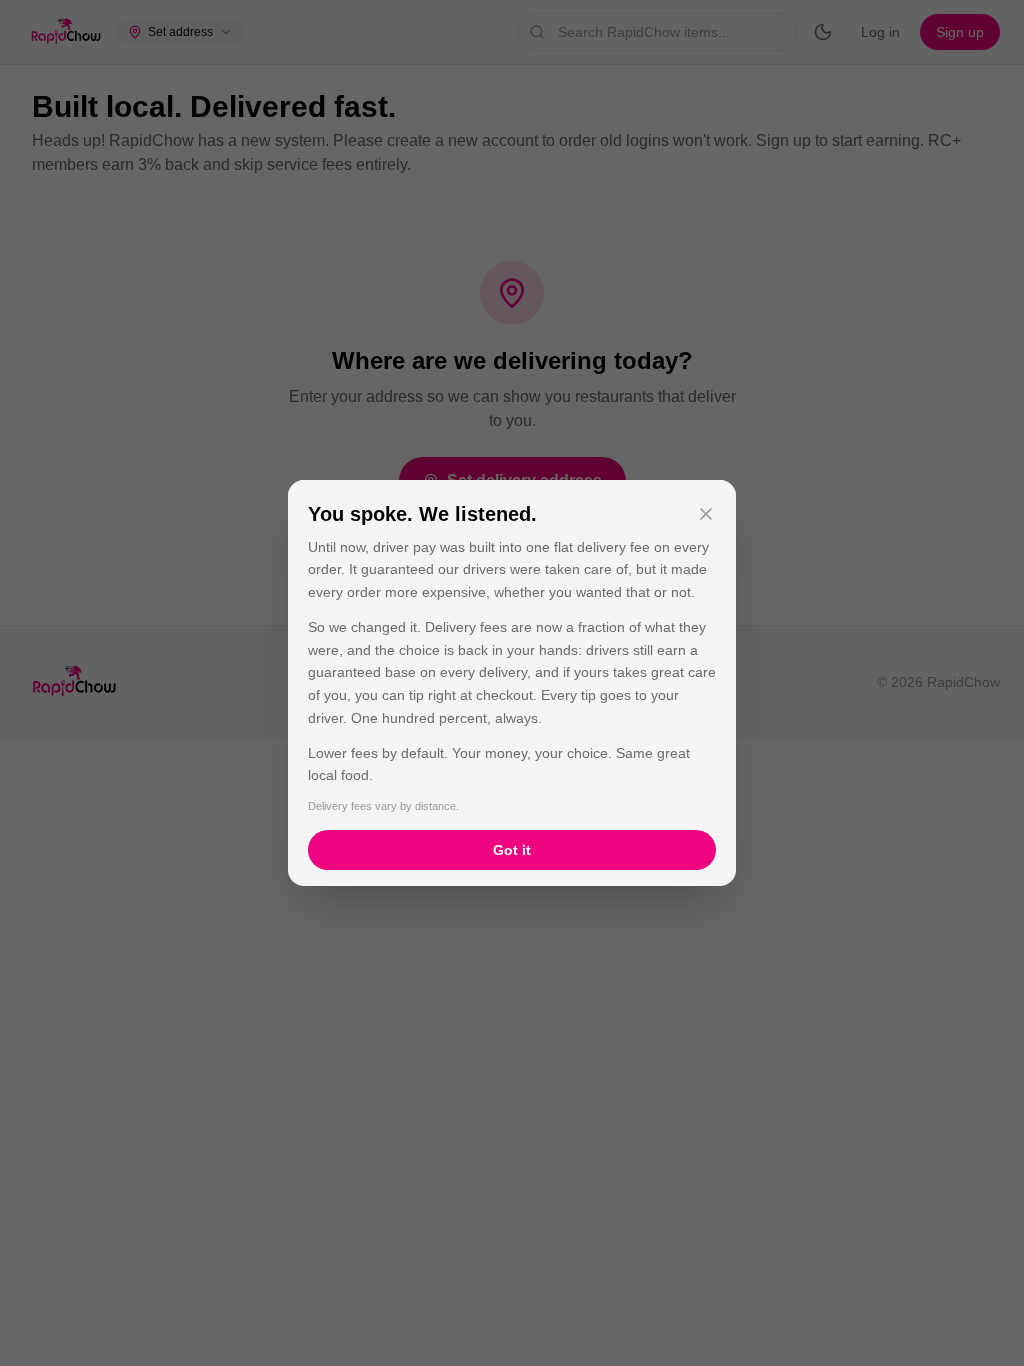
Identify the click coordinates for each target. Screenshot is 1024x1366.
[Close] (706, 514)
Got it (512, 850)
